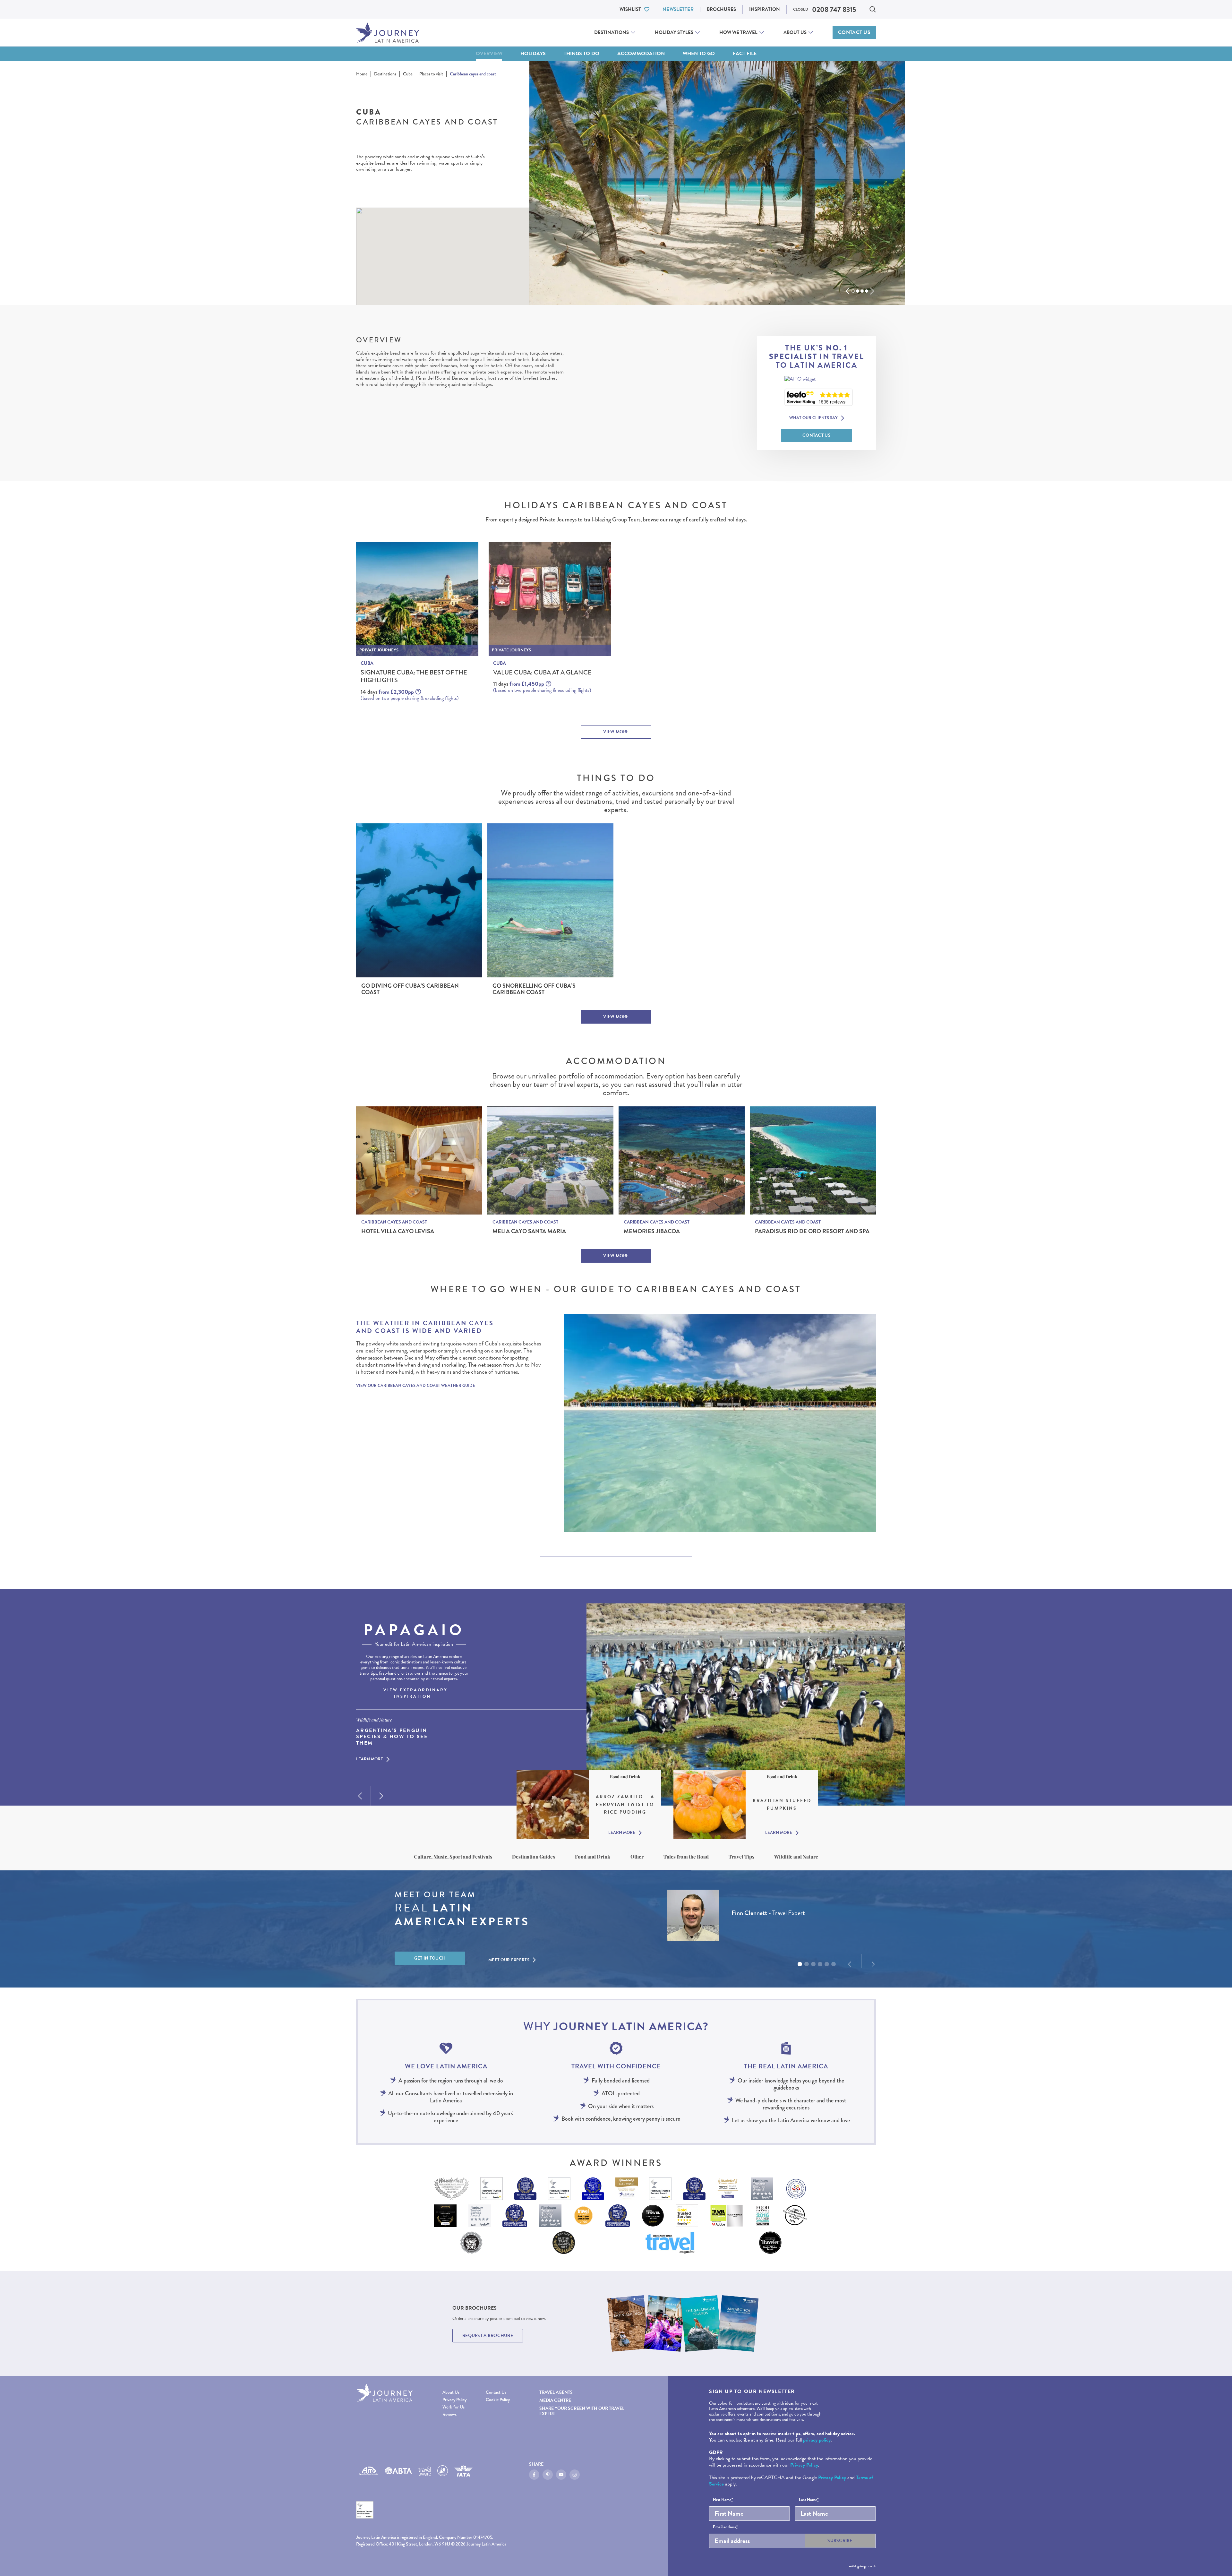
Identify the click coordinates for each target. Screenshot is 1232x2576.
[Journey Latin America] (388, 33)
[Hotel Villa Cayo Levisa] (419, 1160)
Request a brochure (488, 2336)
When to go (699, 54)
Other (637, 1857)
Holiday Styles (674, 32)
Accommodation (641, 54)
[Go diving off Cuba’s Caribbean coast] (419, 900)
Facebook (534, 2475)
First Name (723, 2500)
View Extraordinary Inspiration (415, 1693)
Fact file (745, 54)
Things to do (582, 54)
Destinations (612, 32)
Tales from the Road (686, 1857)
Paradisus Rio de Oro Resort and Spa (812, 1231)
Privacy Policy (454, 2400)
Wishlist (630, 9)
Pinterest (548, 2475)
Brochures (721, 9)
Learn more (370, 1760)
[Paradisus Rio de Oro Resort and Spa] (813, 1160)
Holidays (533, 54)
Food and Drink (593, 1857)
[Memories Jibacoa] (682, 1160)
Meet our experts (509, 1960)
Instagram (575, 2475)
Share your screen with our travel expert (582, 2411)
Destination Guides (534, 1857)
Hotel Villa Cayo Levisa (398, 1231)
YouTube (561, 2475)
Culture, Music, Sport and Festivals (453, 1857)
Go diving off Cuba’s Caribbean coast (410, 989)
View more (616, 732)
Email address (725, 2527)
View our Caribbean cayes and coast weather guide (416, 1386)
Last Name (809, 2500)
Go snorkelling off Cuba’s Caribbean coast (534, 989)
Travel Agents (556, 2392)
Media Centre (555, 2400)
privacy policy (817, 2440)
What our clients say (813, 418)
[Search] (873, 9)
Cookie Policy (498, 2400)
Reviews (449, 2414)
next (872, 291)
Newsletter (678, 9)
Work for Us (453, 2407)
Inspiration (765, 9)
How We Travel (738, 32)
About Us (795, 32)
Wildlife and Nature (796, 1857)
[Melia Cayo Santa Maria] (550, 1160)
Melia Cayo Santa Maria (529, 1231)
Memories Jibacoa (652, 1231)
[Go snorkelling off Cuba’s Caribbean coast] (550, 900)
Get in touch (430, 1958)
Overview (489, 54)
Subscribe (840, 2541)
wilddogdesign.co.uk (862, 2566)
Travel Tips (741, 1857)
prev (848, 291)
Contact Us (854, 32)
